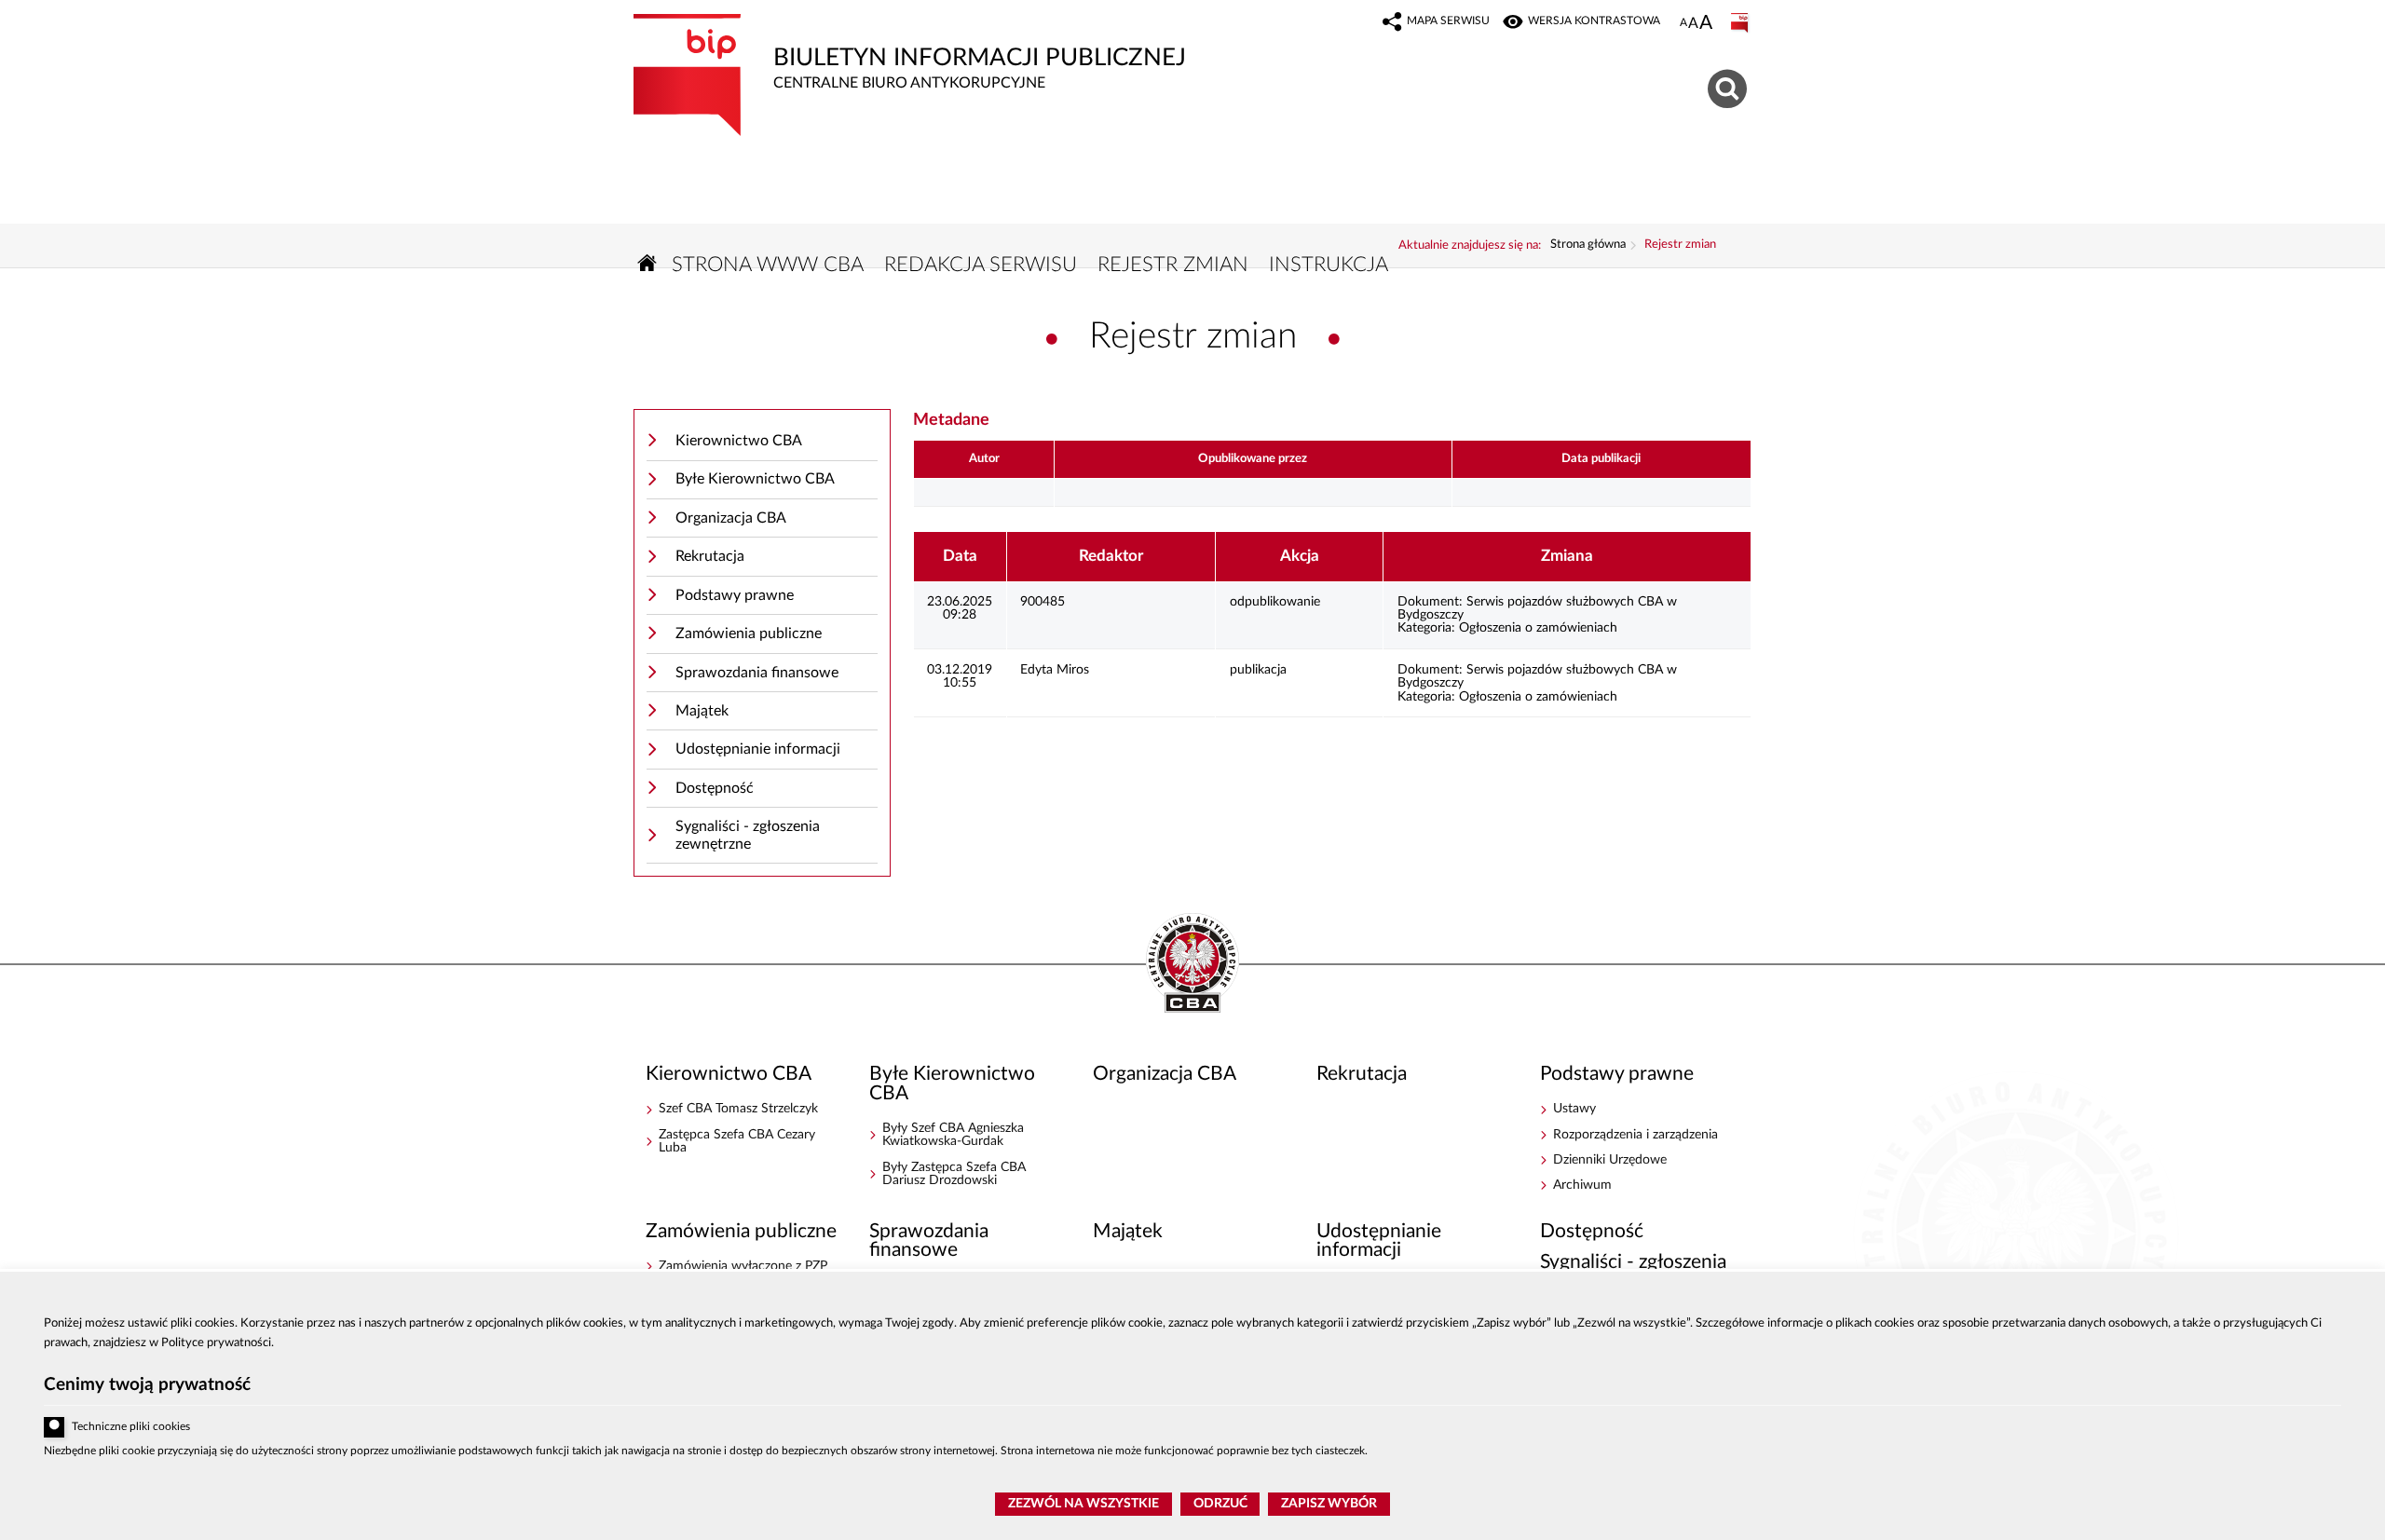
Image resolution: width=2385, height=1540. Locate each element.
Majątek (702, 711)
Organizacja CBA (731, 518)
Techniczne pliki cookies (131, 1427)
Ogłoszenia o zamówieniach (1538, 628)
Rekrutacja (710, 556)
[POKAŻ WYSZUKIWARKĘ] (1730, 86)
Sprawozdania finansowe (757, 673)
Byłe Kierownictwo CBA (755, 479)
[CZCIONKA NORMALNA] (1683, 23)
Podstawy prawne (735, 595)
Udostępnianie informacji (758, 749)
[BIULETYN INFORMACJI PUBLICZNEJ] (1741, 23)
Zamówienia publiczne (749, 634)
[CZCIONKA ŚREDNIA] (1693, 24)
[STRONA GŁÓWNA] (647, 263)
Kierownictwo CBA (739, 441)
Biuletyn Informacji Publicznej (910, 52)
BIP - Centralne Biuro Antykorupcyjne (1192, 964)
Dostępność (715, 788)
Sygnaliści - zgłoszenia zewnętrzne (748, 835)
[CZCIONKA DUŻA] (1706, 24)
